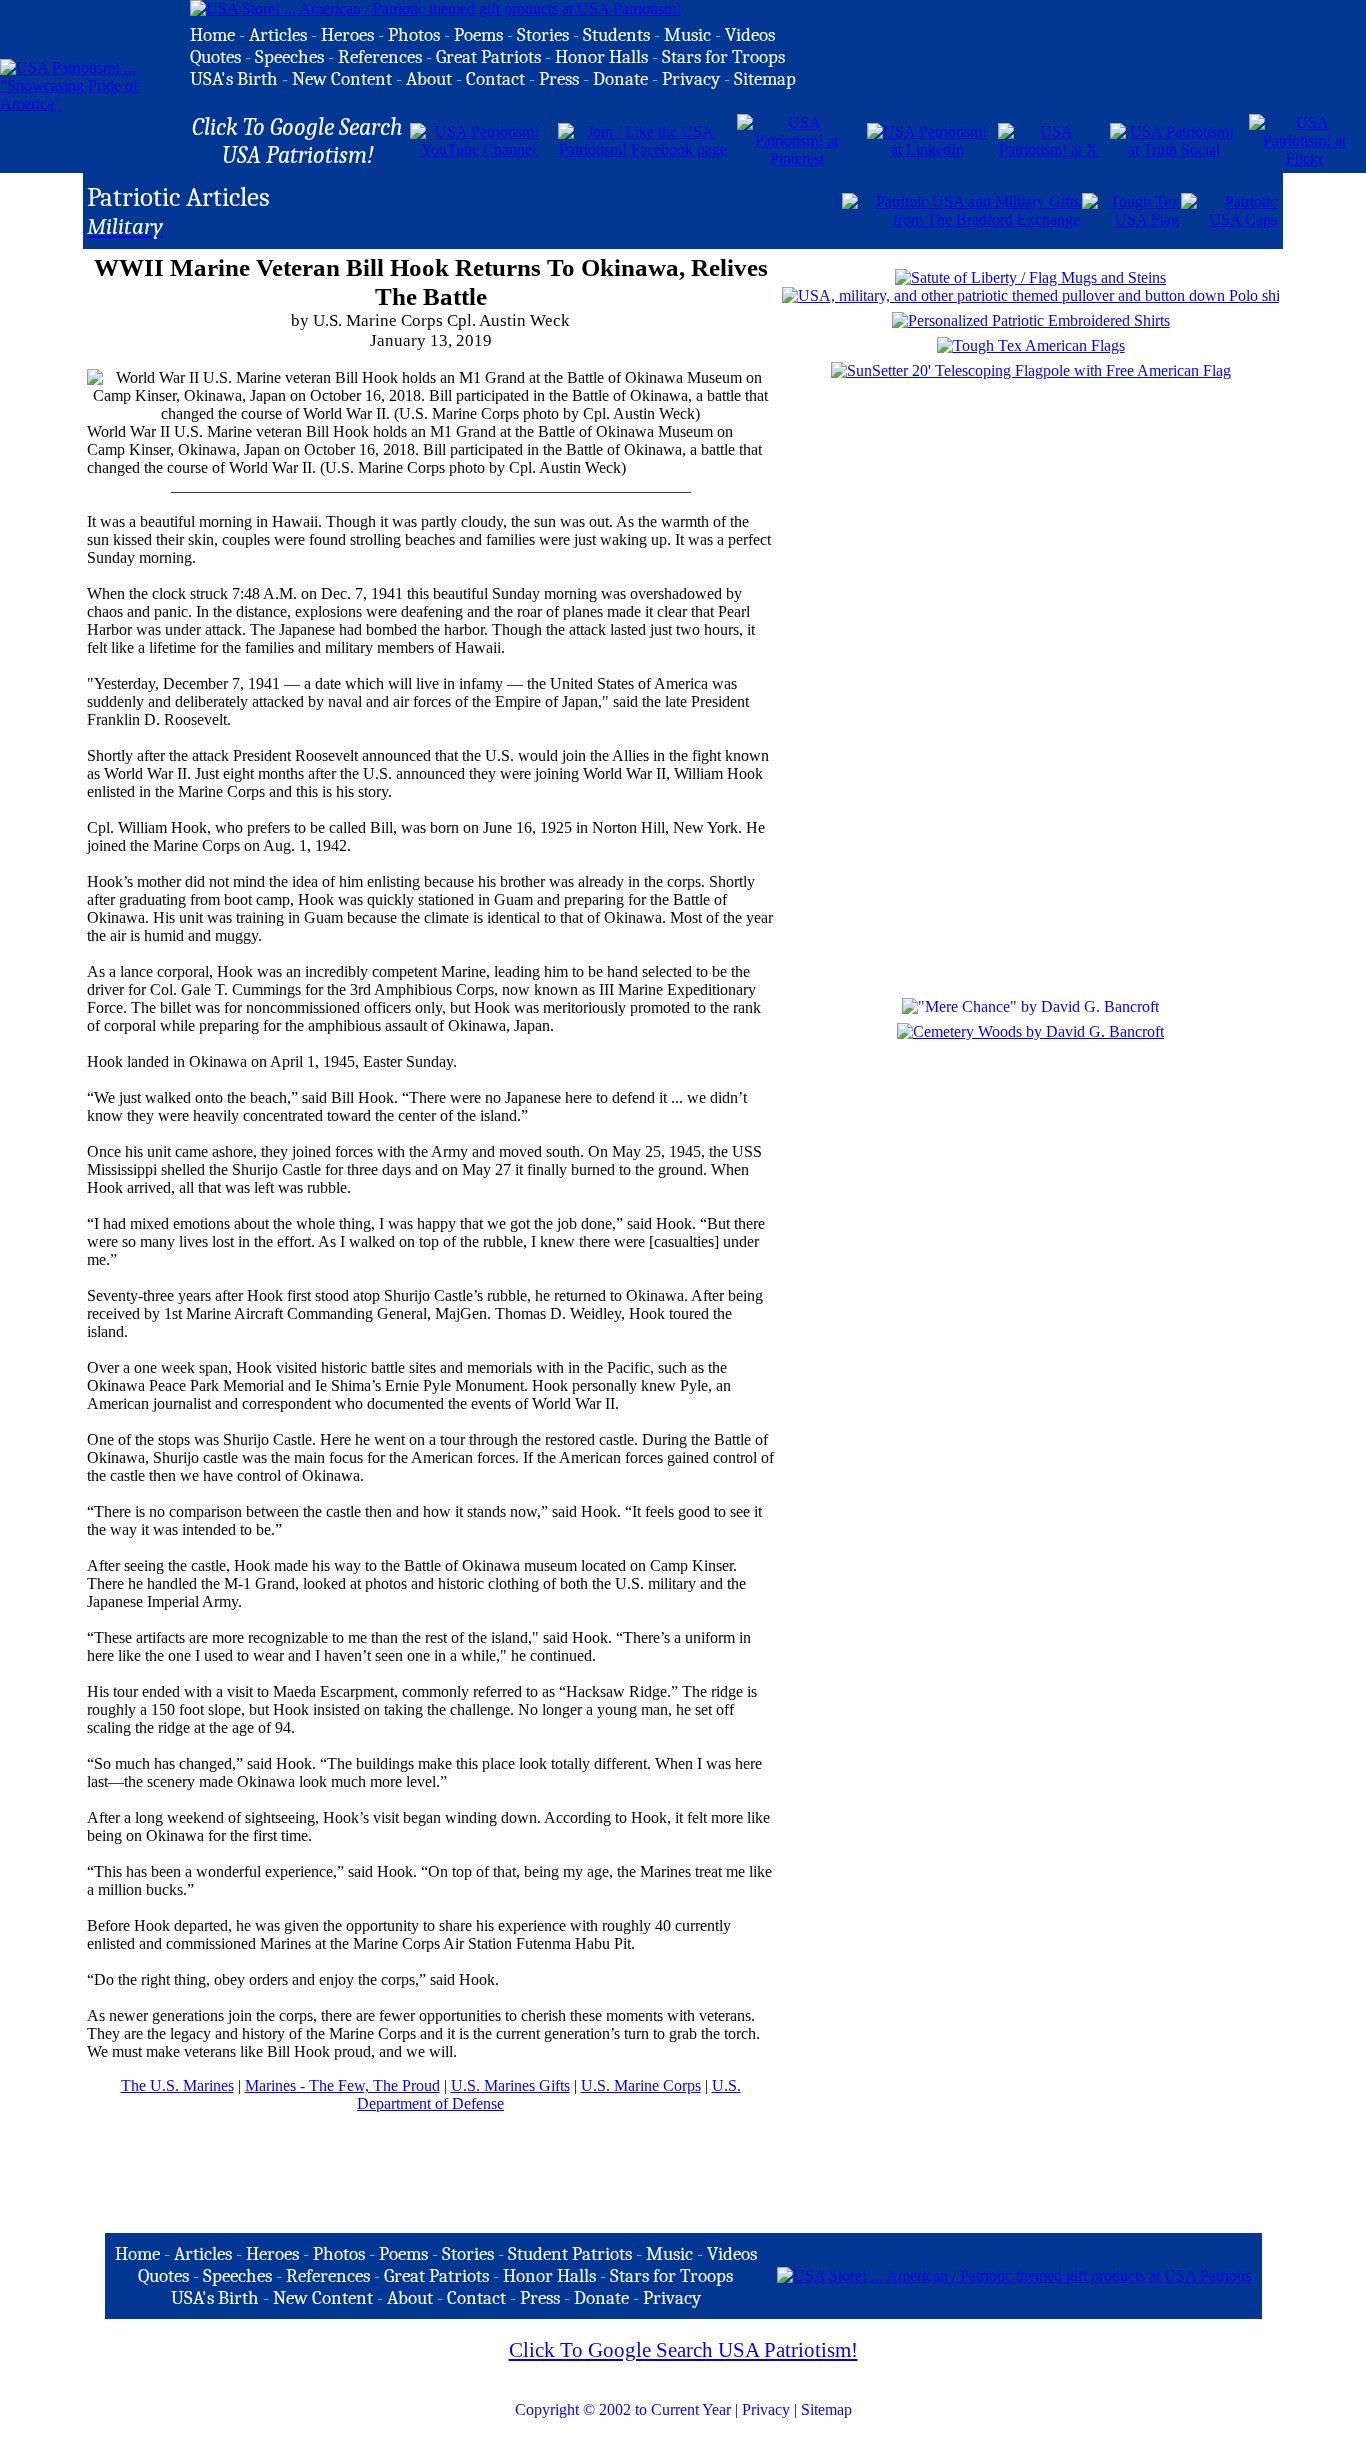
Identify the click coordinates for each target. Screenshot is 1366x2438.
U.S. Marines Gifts (510, 2085)
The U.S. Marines (177, 2085)
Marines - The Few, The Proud (342, 2085)
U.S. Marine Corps (641, 2085)
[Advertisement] (606, 209)
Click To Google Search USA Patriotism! (683, 2350)
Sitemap (826, 2409)
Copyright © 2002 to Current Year (623, 2409)
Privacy (766, 2409)
